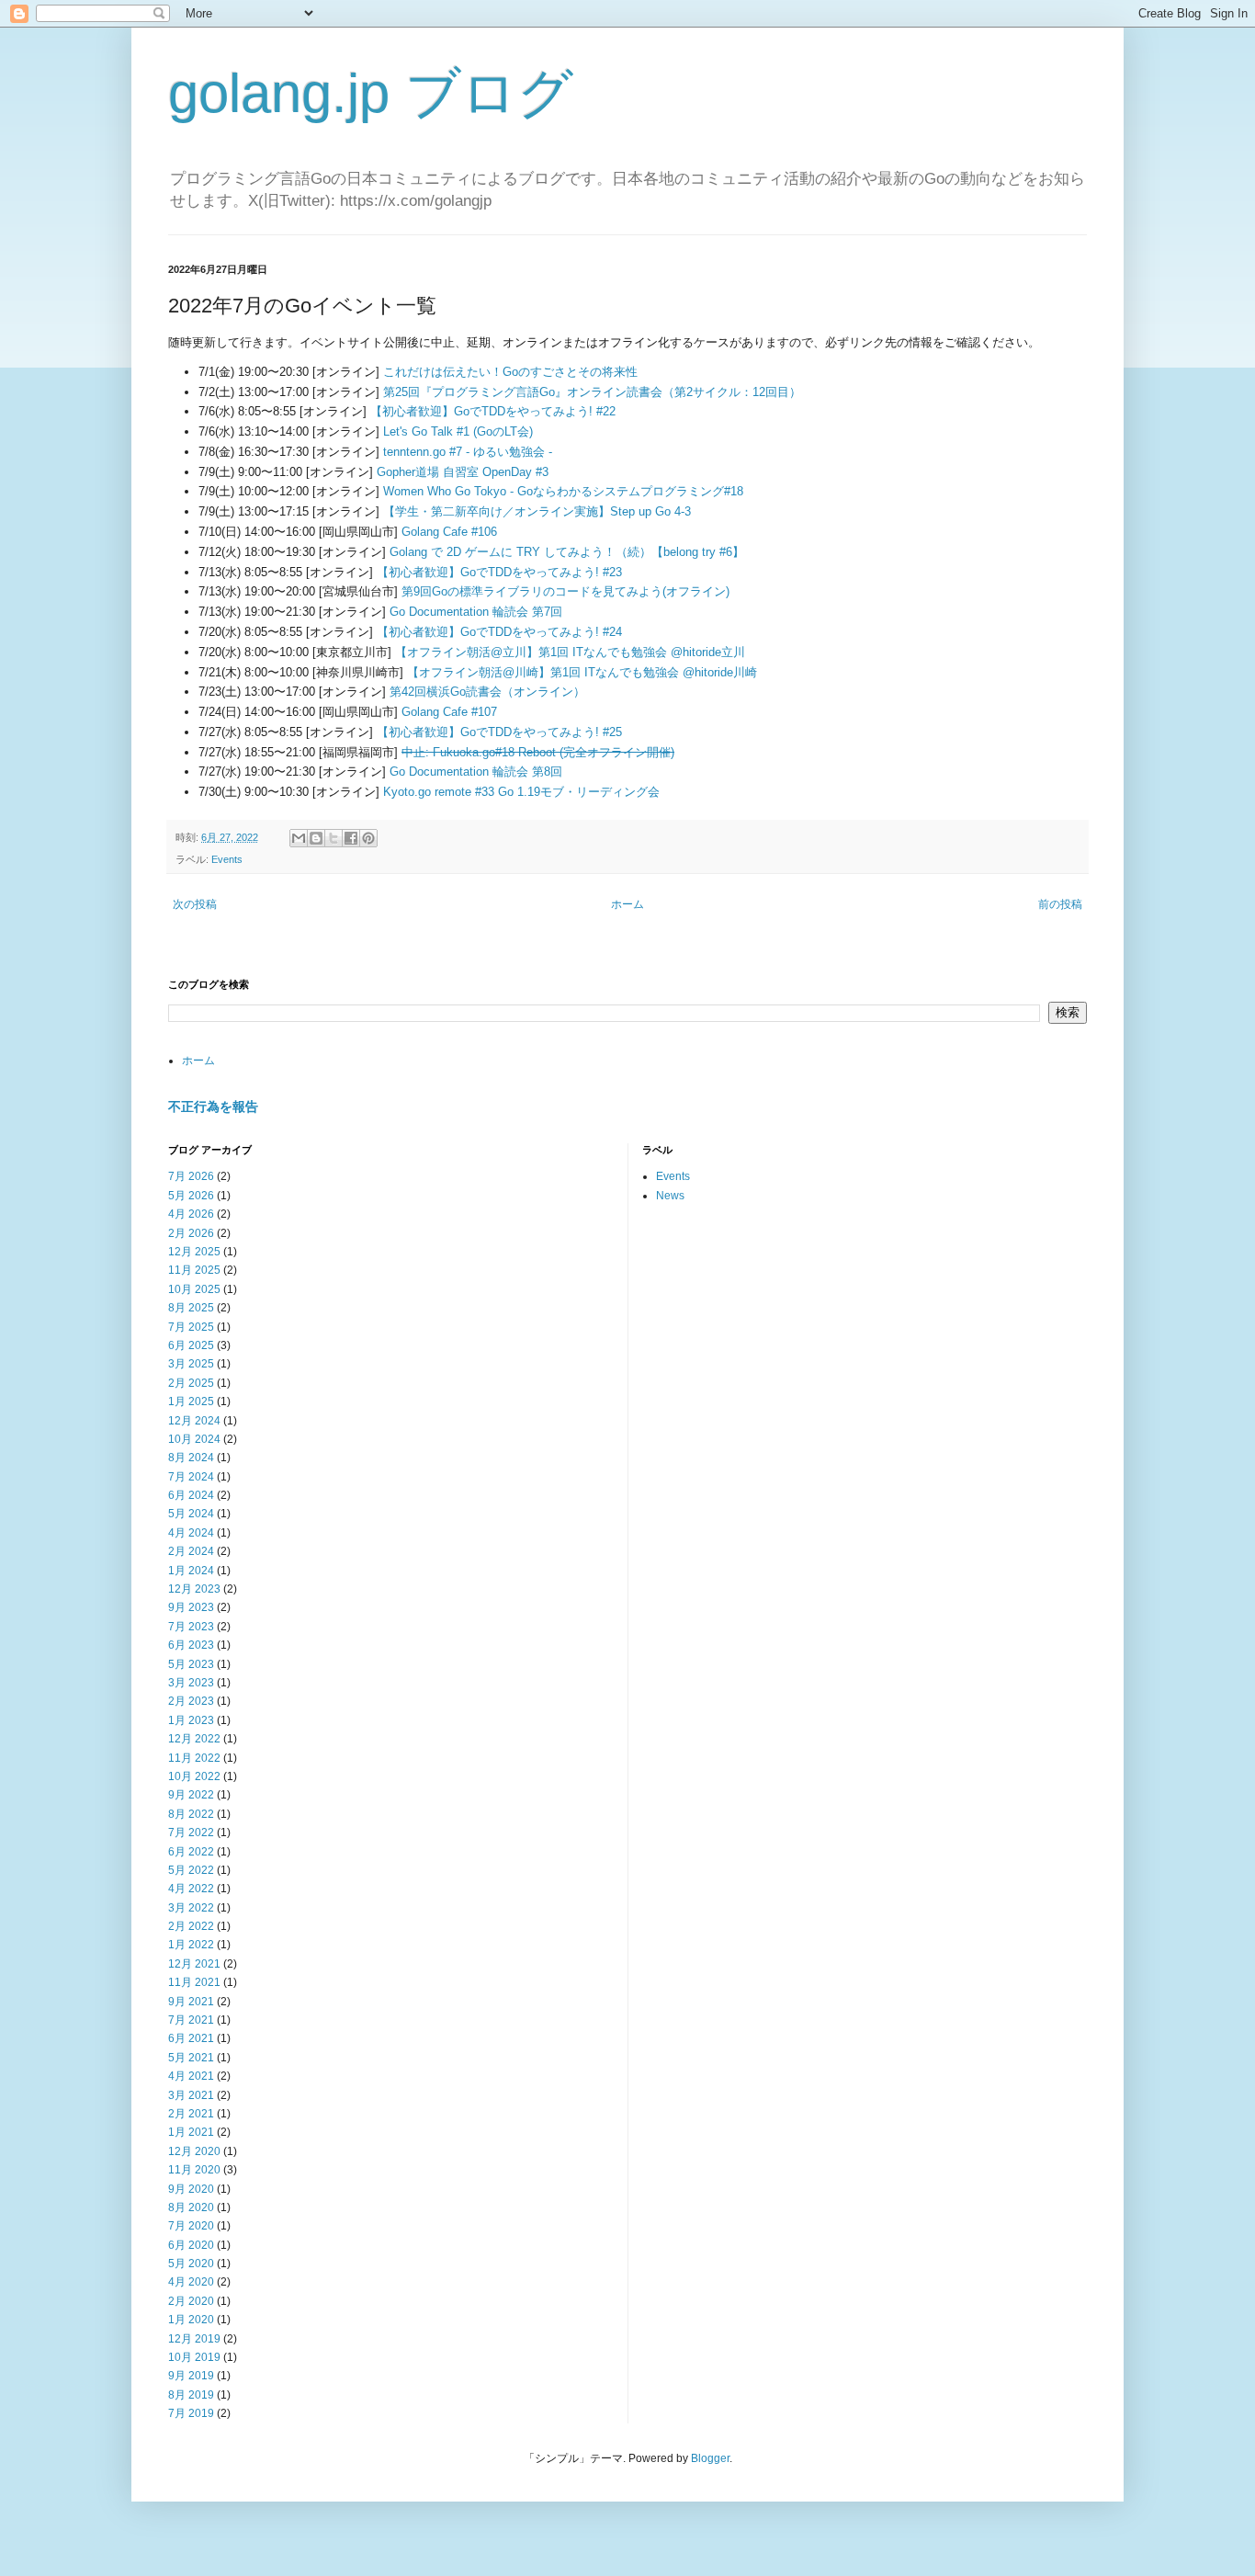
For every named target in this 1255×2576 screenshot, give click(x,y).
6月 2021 (191, 2038)
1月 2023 (191, 1720)
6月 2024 (191, 1495)
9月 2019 (191, 2376)
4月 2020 (191, 2282)
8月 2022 (191, 1814)
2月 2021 (191, 2114)
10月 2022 (194, 1776)
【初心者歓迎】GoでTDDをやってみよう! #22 (493, 411)
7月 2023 (191, 1627)
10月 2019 (194, 2357)
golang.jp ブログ (371, 93)
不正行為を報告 (213, 1106)
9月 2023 (191, 1607)
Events (227, 859)
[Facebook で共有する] (351, 838)
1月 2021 (191, 2132)
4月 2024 (191, 1533)
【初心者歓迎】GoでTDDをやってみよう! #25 (499, 732)
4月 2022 (191, 1889)
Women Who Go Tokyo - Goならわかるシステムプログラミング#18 (563, 491)
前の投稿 (1060, 904)
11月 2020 (194, 2170)
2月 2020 (191, 2301)
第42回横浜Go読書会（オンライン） (487, 692)
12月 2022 (194, 1739)
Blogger (710, 2458)
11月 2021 (194, 1982)
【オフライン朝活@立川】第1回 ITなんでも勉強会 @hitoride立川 (570, 652)
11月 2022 (194, 1758)
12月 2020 (194, 2151)
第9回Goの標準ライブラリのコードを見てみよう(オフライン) (565, 591)
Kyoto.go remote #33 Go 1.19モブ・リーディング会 (521, 792)
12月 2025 (194, 1252)
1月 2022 (191, 1945)
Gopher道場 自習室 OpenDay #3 (463, 472)
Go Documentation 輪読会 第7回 (476, 612)
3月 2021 (191, 2095)
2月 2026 (191, 1233)
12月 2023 (194, 1589)
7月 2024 (191, 1477)
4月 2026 (191, 1214)
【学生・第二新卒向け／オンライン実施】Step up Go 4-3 (537, 511)
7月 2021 (191, 2020)
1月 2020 (191, 2320)
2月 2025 (191, 1383)
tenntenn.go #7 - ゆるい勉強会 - (468, 452)
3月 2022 (191, 1908)
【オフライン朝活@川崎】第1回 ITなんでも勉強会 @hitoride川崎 (582, 672)
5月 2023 (191, 1664)
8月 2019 (191, 2395)
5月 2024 (191, 1514)
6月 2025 (191, 1345)
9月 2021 (191, 2002)
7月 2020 (191, 2226)
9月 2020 (191, 2189)
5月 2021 (191, 2058)
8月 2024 (191, 1458)
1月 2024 (191, 1571)
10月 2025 (194, 1289)
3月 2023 (191, 1683)
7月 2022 (191, 1833)
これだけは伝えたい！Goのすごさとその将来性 (510, 372)
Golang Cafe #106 (449, 532)
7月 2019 (191, 2413)
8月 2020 (191, 2207)
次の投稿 (195, 904)
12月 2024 (194, 1421)
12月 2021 (194, 1964)
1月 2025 (191, 1401)
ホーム (627, 904)
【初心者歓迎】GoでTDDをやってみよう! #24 (499, 632)
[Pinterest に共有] (368, 838)
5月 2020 (191, 2264)
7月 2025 (191, 1327)
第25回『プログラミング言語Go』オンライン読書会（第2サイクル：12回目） (592, 392)
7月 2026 (191, 1176)
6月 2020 (191, 2245)
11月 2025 (194, 1270)
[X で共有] (334, 838)
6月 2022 (191, 1852)
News (670, 1196)
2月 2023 (191, 1701)
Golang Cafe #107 (449, 712)
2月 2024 (191, 1551)
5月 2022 (191, 1870)
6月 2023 (191, 1645)
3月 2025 (191, 1364)
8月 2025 (191, 1308)
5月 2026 (191, 1196)
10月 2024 (194, 1439)
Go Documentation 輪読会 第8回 (476, 772)
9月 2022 (191, 1795)
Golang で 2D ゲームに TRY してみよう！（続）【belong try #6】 (567, 552)
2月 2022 (191, 1926)
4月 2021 (191, 2076)
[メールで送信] (299, 838)
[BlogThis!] (316, 838)
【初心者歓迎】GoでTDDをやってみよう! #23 (499, 572)
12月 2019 (194, 2339)
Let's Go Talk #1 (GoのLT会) (458, 431)
